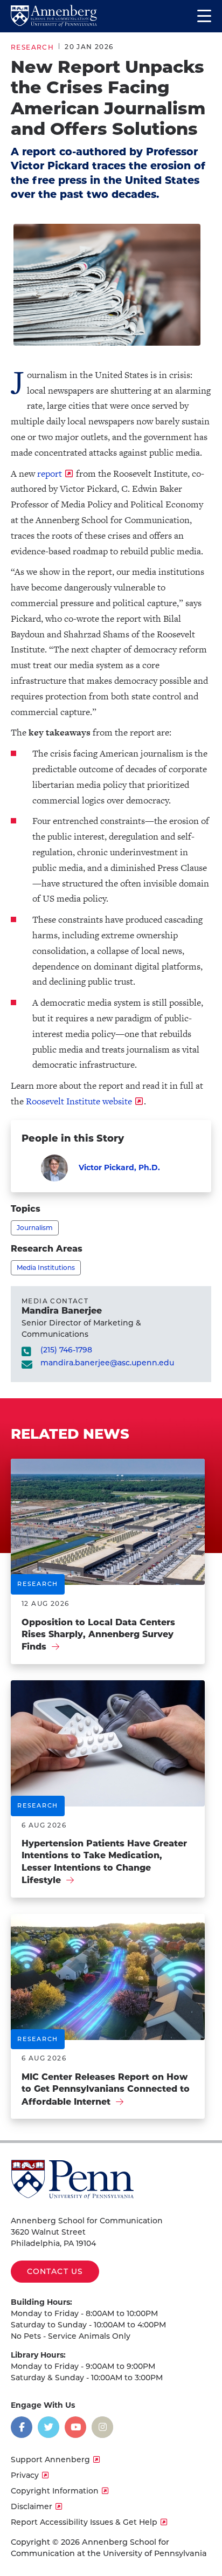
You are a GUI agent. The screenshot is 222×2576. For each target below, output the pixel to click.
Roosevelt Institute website (78, 1101)
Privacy (25, 2475)
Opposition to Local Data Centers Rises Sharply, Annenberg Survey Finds (98, 1635)
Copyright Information (55, 2491)
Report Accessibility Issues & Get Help (84, 2522)
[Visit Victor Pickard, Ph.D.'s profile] (54, 1168)
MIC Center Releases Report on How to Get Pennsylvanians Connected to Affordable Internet (106, 2089)
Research (32, 47)
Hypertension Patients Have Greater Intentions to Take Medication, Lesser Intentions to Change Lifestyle (104, 1862)
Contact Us (55, 2271)
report (50, 473)
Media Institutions (46, 1268)
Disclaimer (32, 2506)
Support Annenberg (50, 2460)
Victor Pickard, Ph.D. (119, 1167)
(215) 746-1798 (66, 1350)
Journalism (35, 1228)
